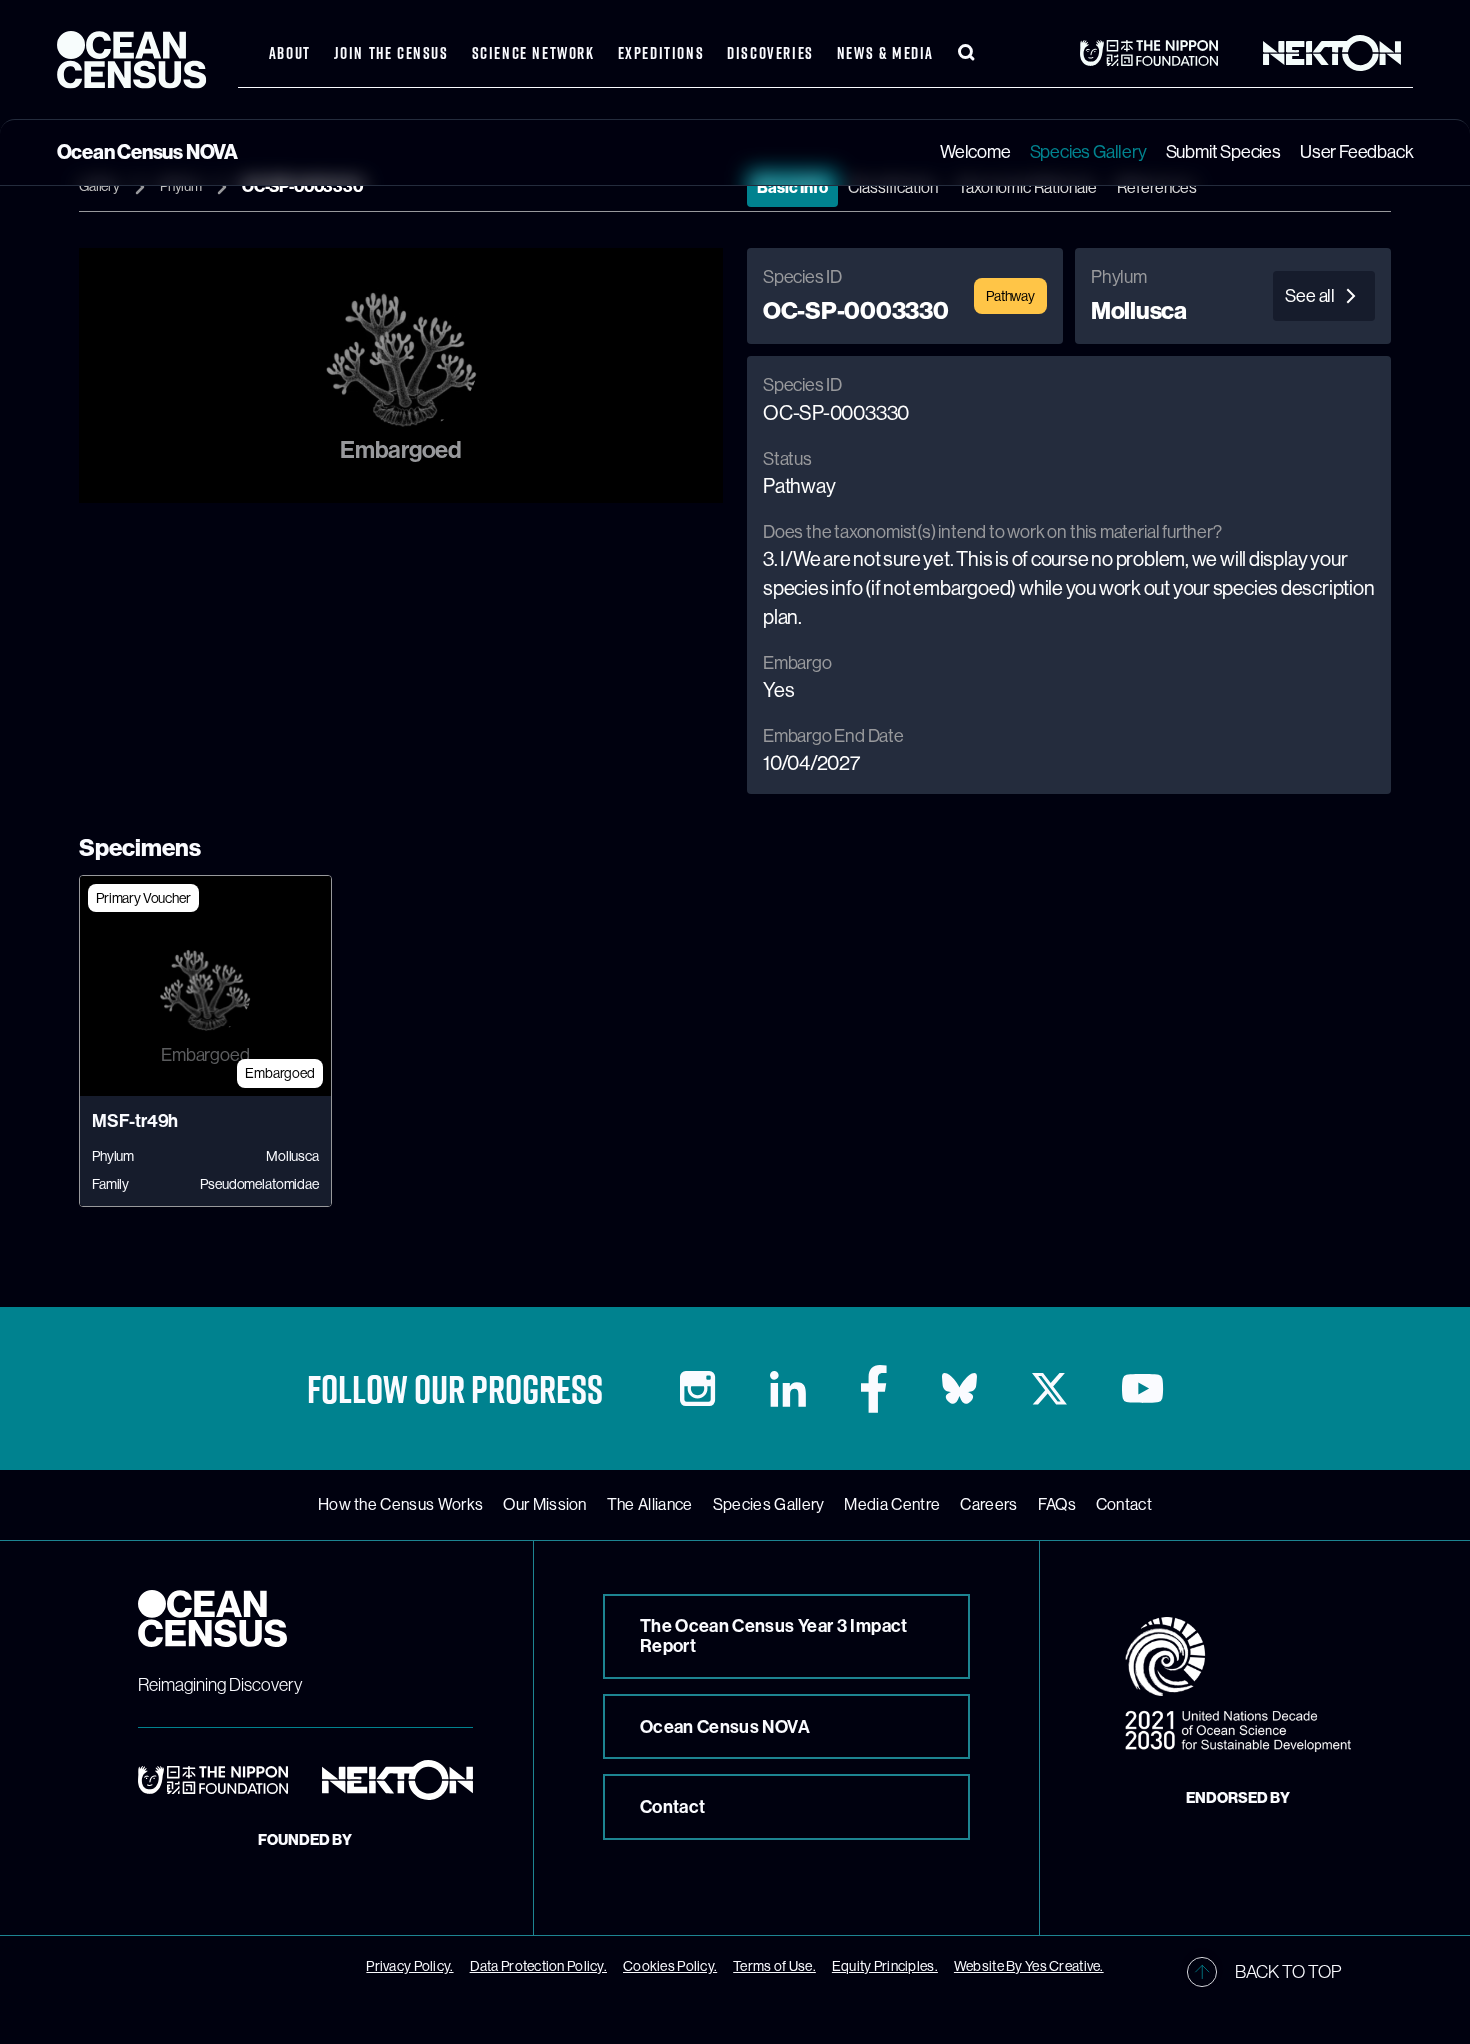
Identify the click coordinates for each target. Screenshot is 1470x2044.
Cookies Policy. (670, 1966)
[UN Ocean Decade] (1238, 1685)
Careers (988, 1505)
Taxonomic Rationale (1027, 187)
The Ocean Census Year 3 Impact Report (774, 1636)
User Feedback (1356, 152)
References (1157, 187)
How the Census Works (400, 1505)
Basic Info (792, 187)
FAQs (1057, 1505)
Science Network (533, 53)
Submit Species (1223, 152)
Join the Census (391, 53)
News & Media (885, 53)
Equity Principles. (885, 1966)
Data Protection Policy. (538, 1966)
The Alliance (650, 1505)
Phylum (181, 186)
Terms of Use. (774, 1966)
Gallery (99, 186)
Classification (893, 187)
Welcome (975, 152)
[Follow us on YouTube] (1142, 1388)
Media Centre (892, 1505)
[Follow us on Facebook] (874, 1389)
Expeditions (661, 53)
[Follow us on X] (1049, 1389)
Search (967, 53)
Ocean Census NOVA (725, 1727)
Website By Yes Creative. (1029, 1966)
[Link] (1155, 53)
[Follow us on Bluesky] (959, 1388)
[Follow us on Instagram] (697, 1388)
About (290, 53)
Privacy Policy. (409, 1966)
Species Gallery (1088, 152)
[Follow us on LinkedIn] (788, 1389)
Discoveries (770, 53)
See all (1310, 296)
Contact (1124, 1505)
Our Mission (545, 1505)
